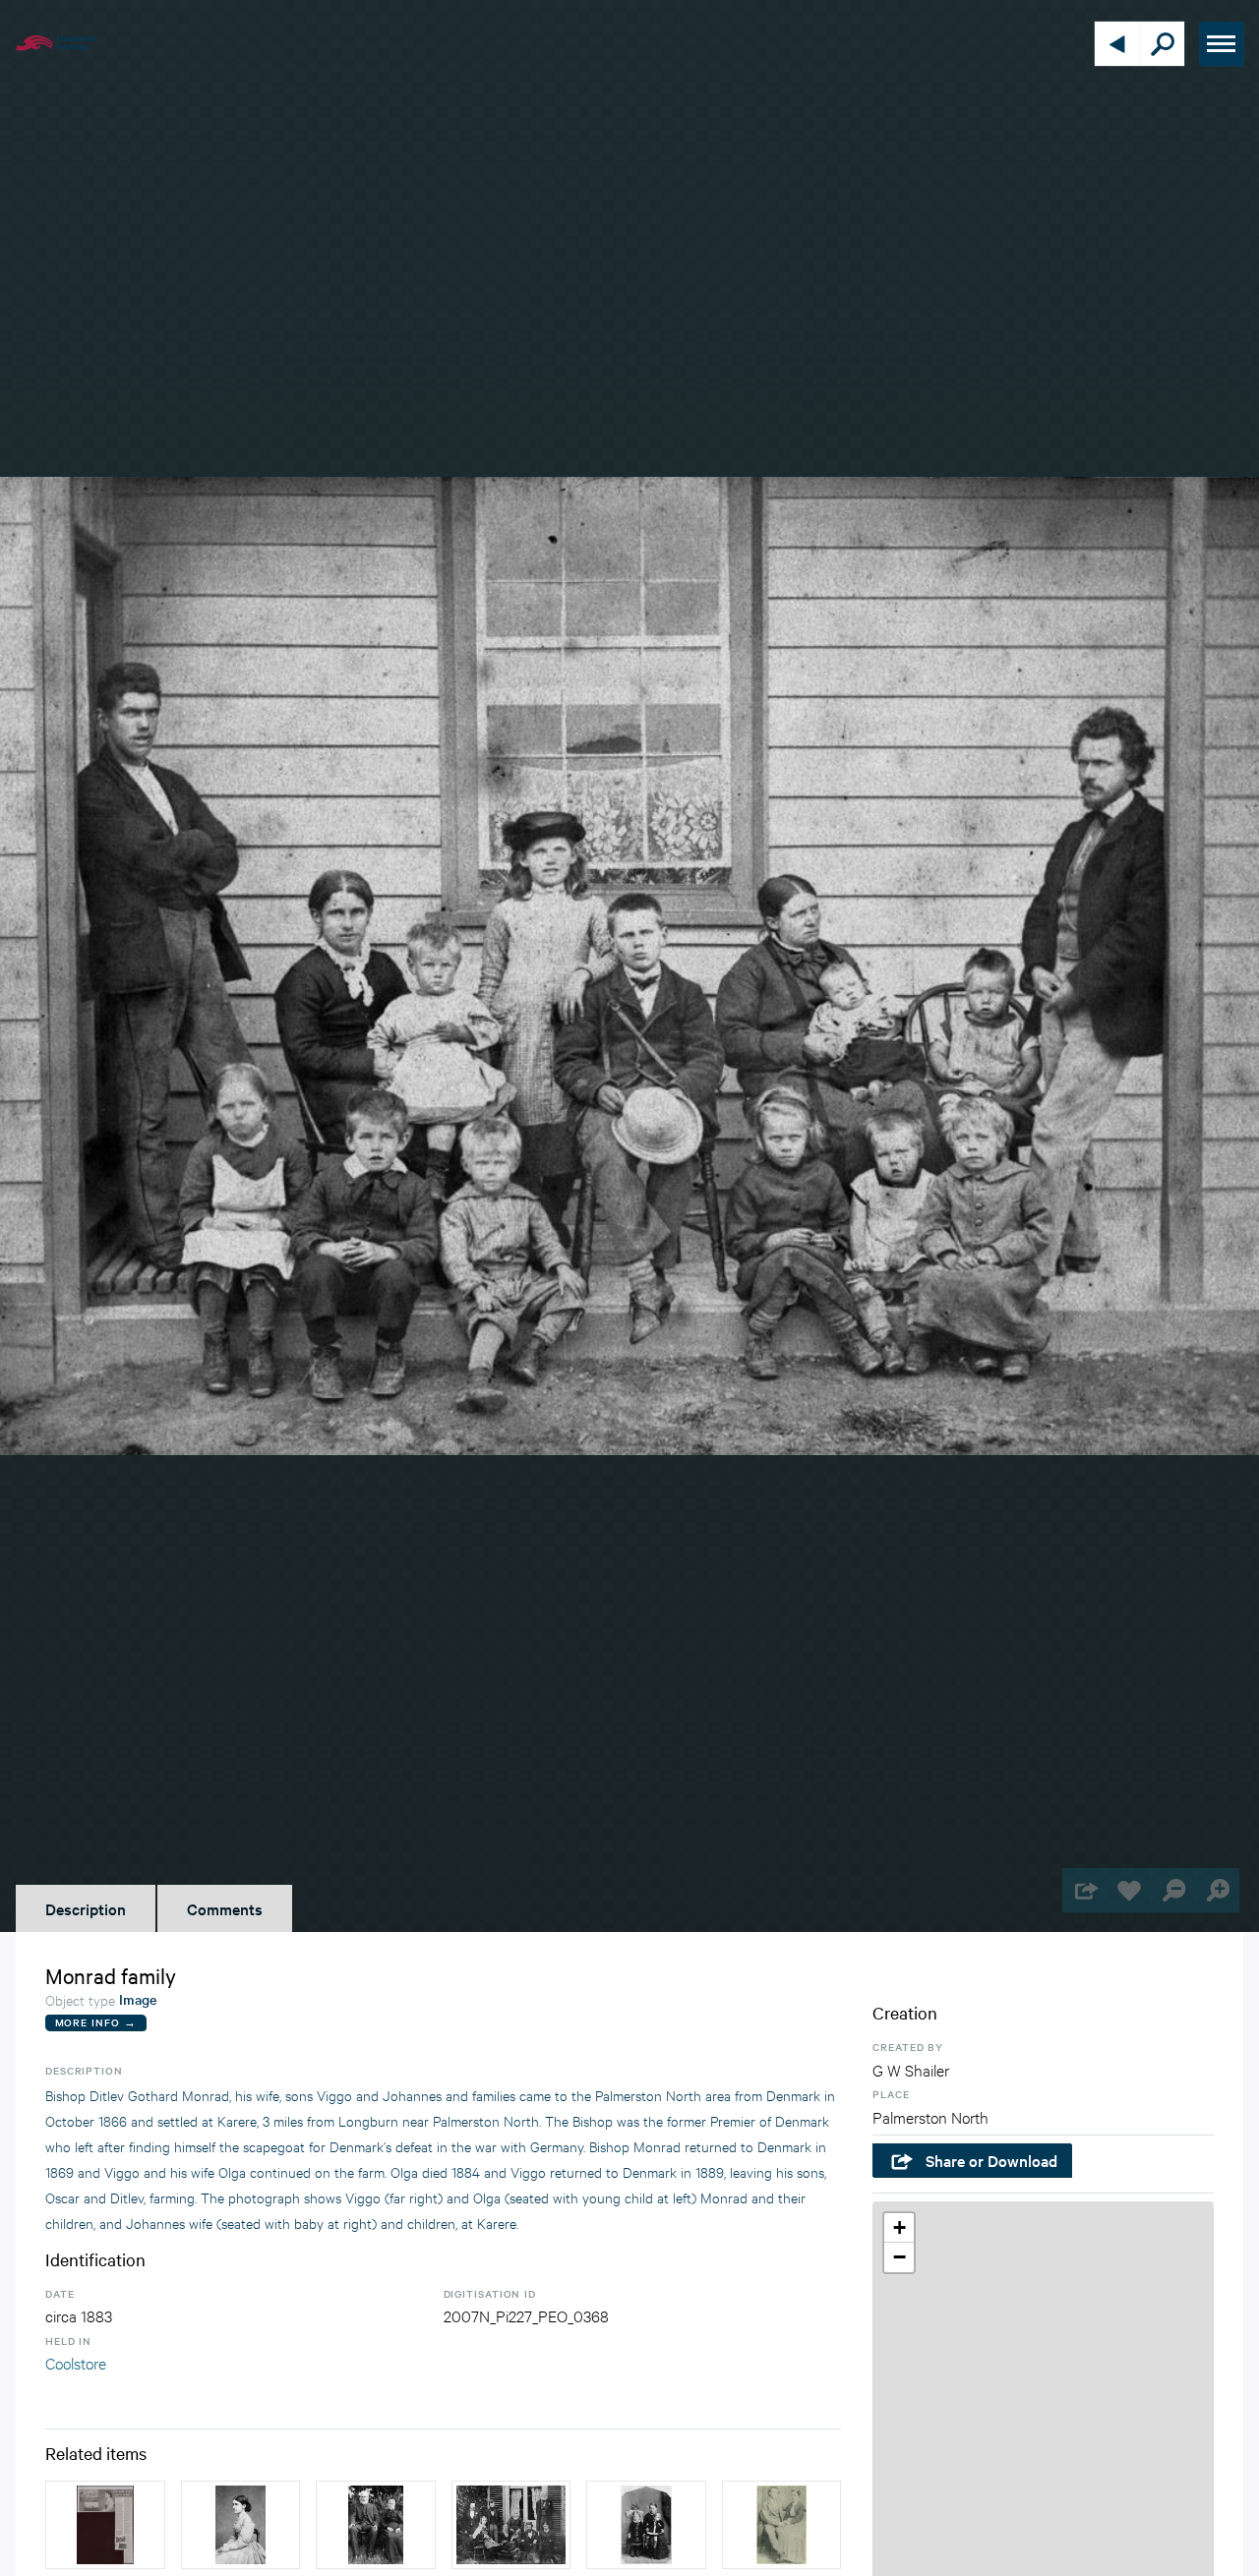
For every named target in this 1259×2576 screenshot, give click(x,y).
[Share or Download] (1084, 1890)
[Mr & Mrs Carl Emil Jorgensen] (782, 2525)
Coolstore (76, 2362)
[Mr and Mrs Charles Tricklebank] (376, 2525)
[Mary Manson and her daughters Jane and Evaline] (646, 2525)
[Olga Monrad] (241, 2525)
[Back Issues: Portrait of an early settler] (105, 2525)
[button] (899, 2228)
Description (86, 1908)
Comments (225, 1908)
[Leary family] (511, 2525)
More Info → (96, 2022)
